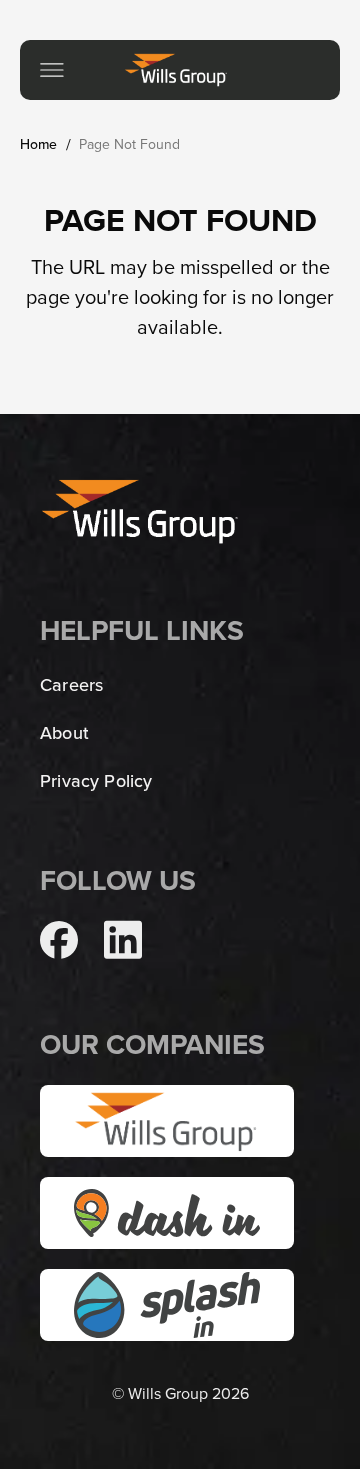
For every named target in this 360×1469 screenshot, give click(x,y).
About (64, 732)
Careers (71, 684)
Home (39, 144)
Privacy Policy (96, 780)
